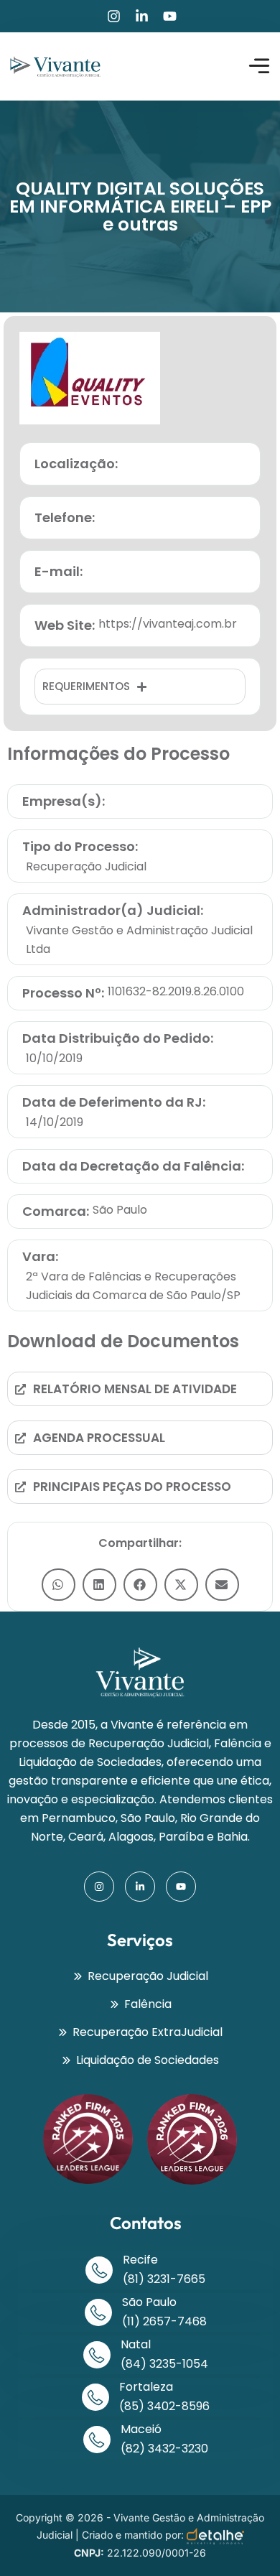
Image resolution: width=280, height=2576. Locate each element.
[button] (59, 1585)
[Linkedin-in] (142, 16)
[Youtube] (170, 16)
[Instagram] (114, 16)
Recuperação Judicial (86, 866)
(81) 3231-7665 (164, 2279)
